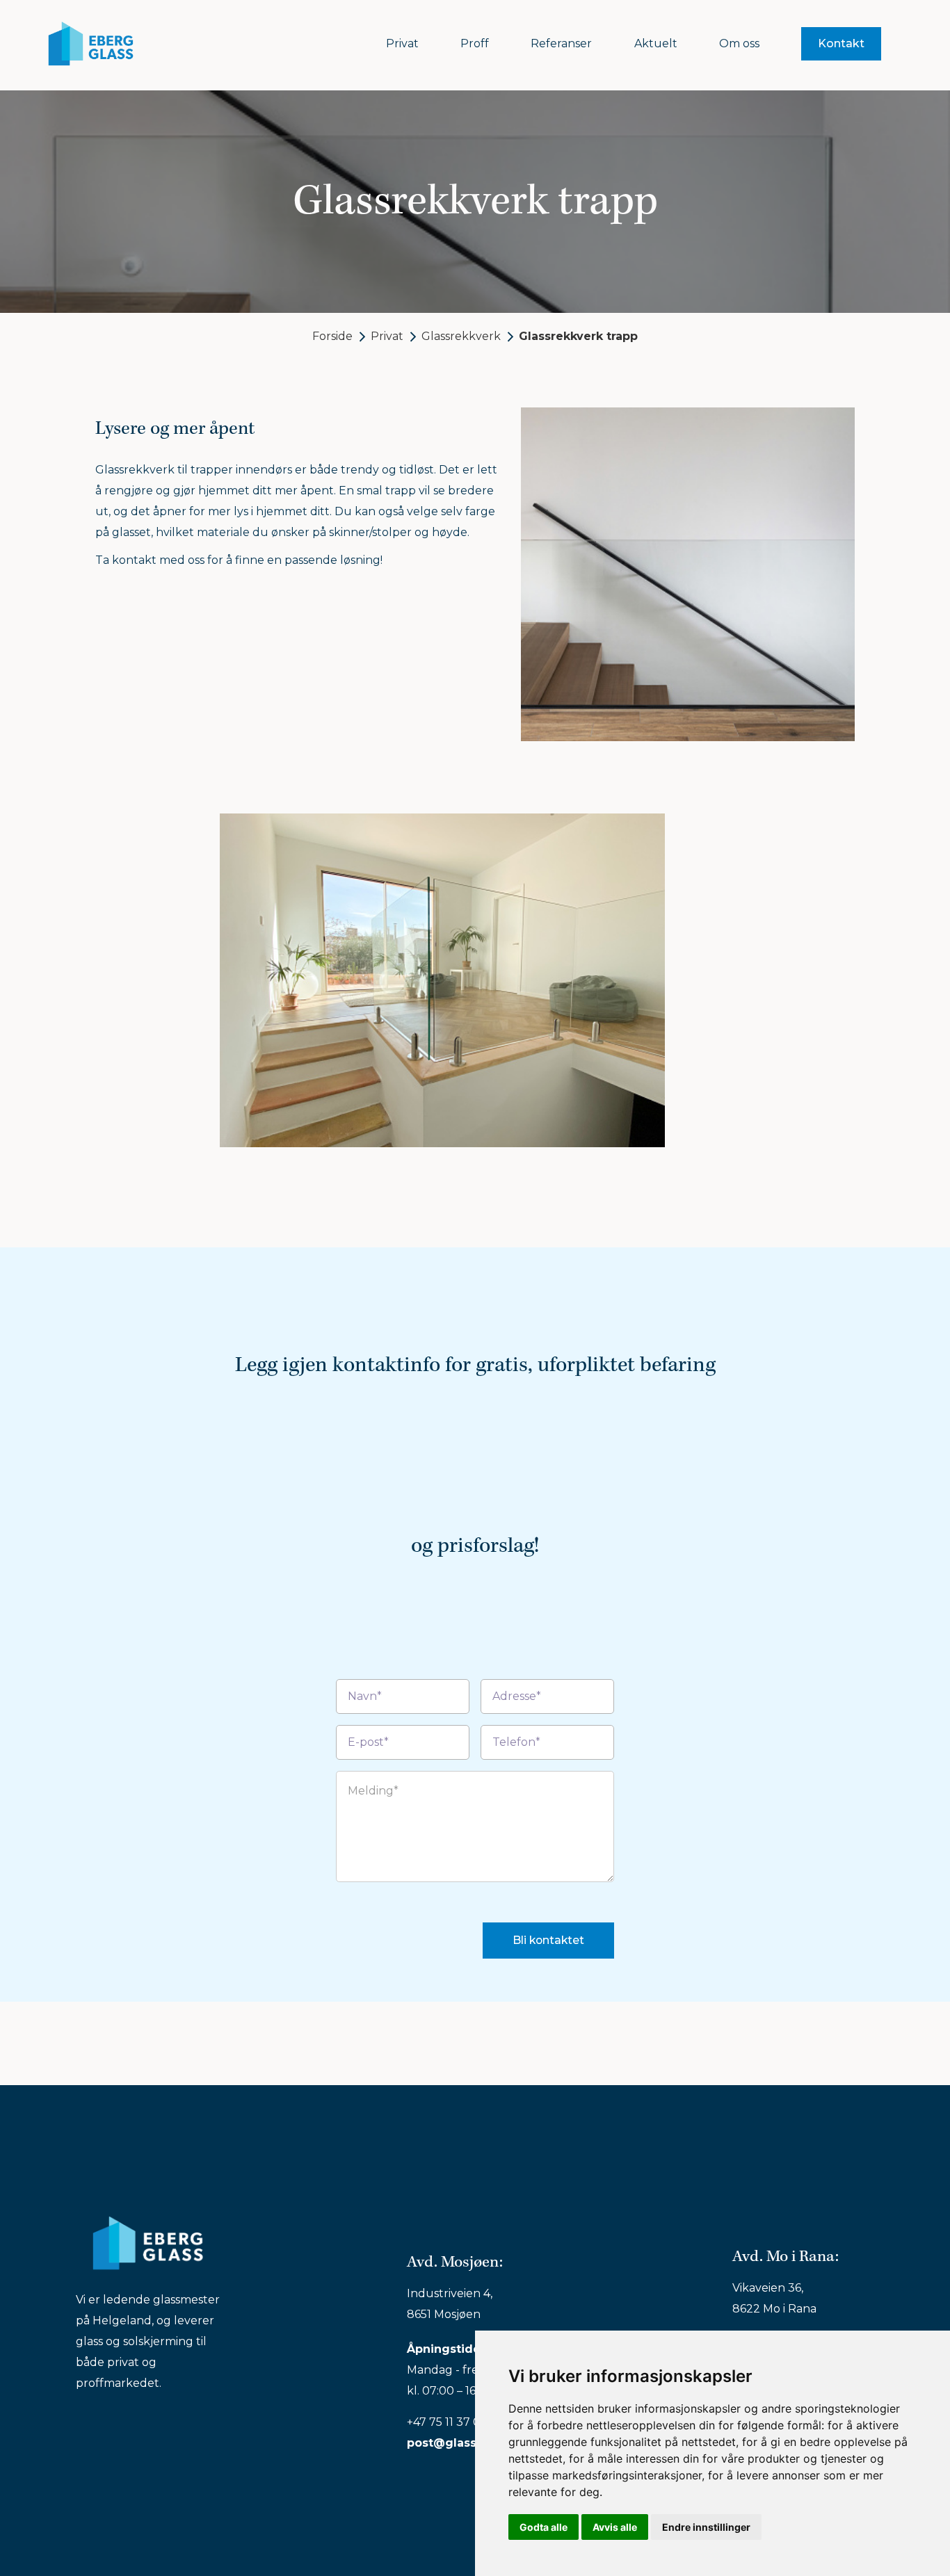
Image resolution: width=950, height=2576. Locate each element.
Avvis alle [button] (615, 2527)
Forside (332, 336)
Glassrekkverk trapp (578, 336)
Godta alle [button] (544, 2527)
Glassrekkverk (461, 336)
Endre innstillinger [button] (706, 2527)
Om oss (739, 44)
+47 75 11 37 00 (448, 2422)
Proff (475, 44)
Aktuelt (656, 44)
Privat (402, 44)
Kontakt (841, 43)
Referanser (561, 44)
